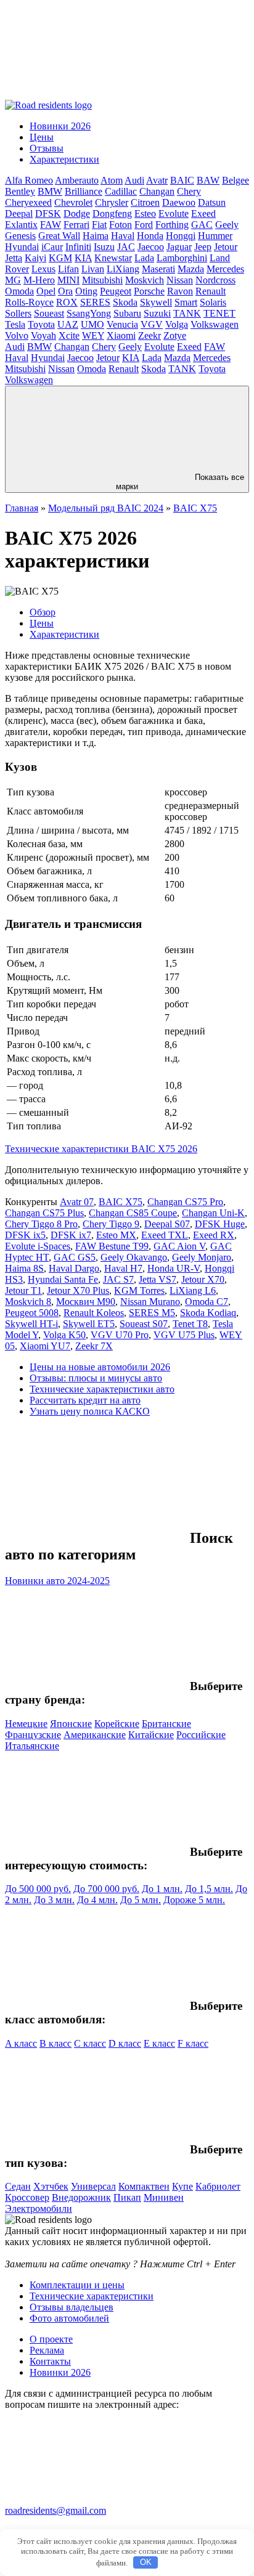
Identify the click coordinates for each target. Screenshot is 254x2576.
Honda (150, 236)
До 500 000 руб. (38, 1889)
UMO (92, 324)
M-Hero (39, 280)
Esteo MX (116, 1235)
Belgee (236, 180)
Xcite (69, 335)
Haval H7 (123, 1268)
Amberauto (77, 180)
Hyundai (22, 247)
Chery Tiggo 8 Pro (41, 1224)
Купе (182, 2186)
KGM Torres (139, 1290)
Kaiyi (35, 258)
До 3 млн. (54, 1900)
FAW (51, 225)
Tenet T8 (190, 1324)
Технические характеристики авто (102, 1389)
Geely (227, 225)
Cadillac (121, 191)
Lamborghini (182, 258)
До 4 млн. (97, 1900)
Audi (134, 180)
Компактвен (144, 2186)
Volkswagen (215, 324)
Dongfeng (112, 213)
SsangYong (89, 313)
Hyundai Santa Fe (63, 1279)
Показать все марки (180, 482)
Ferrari (76, 225)
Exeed (203, 213)
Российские (201, 1735)
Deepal (19, 213)
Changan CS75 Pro (185, 1202)
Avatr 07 (77, 1202)
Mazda (191, 269)
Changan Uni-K (213, 1213)
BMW (50, 191)
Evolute (174, 213)
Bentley (20, 191)
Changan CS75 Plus (44, 1213)
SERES (95, 302)
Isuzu (104, 247)
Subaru (127, 313)
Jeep (203, 247)
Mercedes (225, 269)
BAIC (182, 180)
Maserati (158, 269)
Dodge (77, 213)
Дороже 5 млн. (194, 1900)
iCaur (52, 247)
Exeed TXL (165, 1235)
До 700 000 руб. (106, 1889)
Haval (123, 236)
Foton (121, 225)
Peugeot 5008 (32, 1313)
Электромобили (39, 2208)
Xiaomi (121, 335)
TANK (187, 313)
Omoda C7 (207, 1302)
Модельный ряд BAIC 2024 (106, 508)
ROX (67, 302)
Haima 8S (24, 1268)
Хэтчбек (51, 2186)
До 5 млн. (141, 1900)
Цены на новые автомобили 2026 (100, 1367)
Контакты (50, 2361)
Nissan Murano (150, 1302)
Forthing (172, 225)
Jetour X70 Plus (78, 1290)
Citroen (145, 202)
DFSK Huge (220, 1224)
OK (146, 2562)
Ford (144, 225)
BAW (208, 180)
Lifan (68, 269)
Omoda (19, 291)
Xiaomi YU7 (45, 1346)
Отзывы (47, 148)
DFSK (48, 213)
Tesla (15, 324)
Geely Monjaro (202, 1257)
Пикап (127, 2197)
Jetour (226, 247)
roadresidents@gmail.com (55, 2510)
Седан (18, 2186)
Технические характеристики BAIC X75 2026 (101, 1149)
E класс (159, 2043)
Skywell (156, 302)
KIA (83, 258)
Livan (93, 269)
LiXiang (123, 269)
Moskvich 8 (28, 1302)
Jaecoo (151, 247)
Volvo (17, 335)
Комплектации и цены (77, 2285)
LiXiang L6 (193, 1290)
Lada (144, 258)
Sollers (18, 313)
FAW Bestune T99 (112, 1246)
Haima (96, 236)
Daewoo (179, 202)
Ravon (180, 291)
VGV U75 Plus (184, 1335)
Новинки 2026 (60, 126)
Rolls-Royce (29, 302)
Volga (177, 324)
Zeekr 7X (94, 1346)
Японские (71, 1724)
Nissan (180, 280)
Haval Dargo (74, 1268)
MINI (68, 280)
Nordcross (215, 280)
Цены (42, 137)
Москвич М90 (86, 1302)
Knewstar (113, 258)
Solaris (213, 302)
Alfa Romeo (29, 180)
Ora (65, 291)
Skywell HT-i (31, 1324)
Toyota (41, 324)
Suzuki (157, 313)
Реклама (47, 2350)
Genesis (20, 236)
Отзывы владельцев (72, 2307)
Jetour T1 (23, 1290)
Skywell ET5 (89, 1324)
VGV (152, 324)
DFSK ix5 (25, 1235)
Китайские (151, 1735)
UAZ (68, 324)
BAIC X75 (195, 508)
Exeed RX (214, 1235)
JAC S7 (118, 1279)
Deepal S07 (167, 1224)
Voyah (43, 335)
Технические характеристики (92, 2296)
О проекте (51, 2339)
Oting (86, 291)
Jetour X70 (203, 1279)
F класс (193, 2043)
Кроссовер (27, 2197)
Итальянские (32, 1746)
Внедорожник (81, 2197)
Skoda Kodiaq (208, 1313)
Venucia (122, 324)
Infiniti (78, 247)
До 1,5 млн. (209, 1889)
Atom (112, 180)
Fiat (99, 225)
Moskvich (145, 280)
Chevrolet (73, 202)
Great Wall (59, 236)
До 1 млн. (162, 1889)
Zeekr (150, 335)
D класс (125, 2043)
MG (13, 280)
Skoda (125, 302)
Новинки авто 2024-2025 (57, 1581)
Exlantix (21, 225)
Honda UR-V (174, 1268)
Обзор (43, 612)
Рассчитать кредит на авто (85, 1400)
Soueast (49, 313)
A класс (21, 2043)
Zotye (175, 335)
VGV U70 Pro (120, 1335)
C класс (90, 2043)
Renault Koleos (94, 1313)
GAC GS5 (75, 1257)
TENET (219, 313)
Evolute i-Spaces (38, 1246)
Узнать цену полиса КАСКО (90, 1411)
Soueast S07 (144, 1324)
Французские (33, 1735)
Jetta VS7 (158, 1279)
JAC (126, 247)
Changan (157, 191)
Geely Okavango (134, 1257)
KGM (60, 258)
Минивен (164, 2197)
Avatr (157, 180)
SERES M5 (152, 1313)
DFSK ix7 (71, 1235)
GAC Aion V (179, 1246)
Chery (189, 191)
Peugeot (116, 291)
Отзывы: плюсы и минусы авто (96, 1378)
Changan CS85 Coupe (133, 1213)
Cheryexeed (28, 202)
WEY (93, 335)
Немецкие (26, 1724)
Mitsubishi (102, 280)
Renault (211, 291)
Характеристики (64, 159)
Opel (46, 291)
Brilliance (84, 191)
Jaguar (179, 247)
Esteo (145, 213)
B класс (55, 2043)
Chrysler (112, 202)
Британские (166, 1724)
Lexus (43, 269)
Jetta (14, 258)
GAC (202, 225)
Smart (186, 302)
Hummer (215, 236)
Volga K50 (64, 1335)
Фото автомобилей (69, 2318)
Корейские (117, 1724)
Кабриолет (218, 2186)
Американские (95, 1735)
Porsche (149, 291)
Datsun (212, 202)
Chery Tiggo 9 (111, 1224)
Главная (22, 508)
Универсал (93, 2186)
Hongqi (181, 236)
